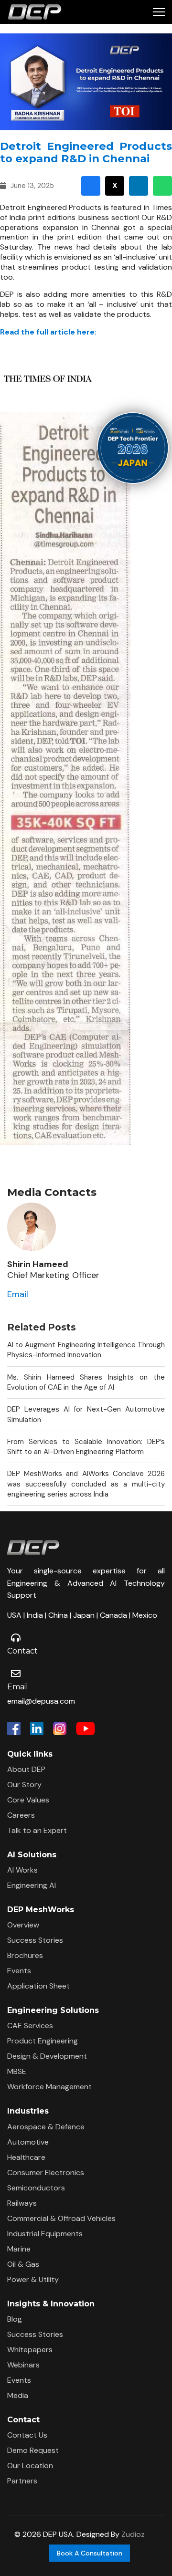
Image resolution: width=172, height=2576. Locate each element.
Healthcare (26, 2157)
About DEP (26, 1769)
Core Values (28, 1800)
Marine (19, 2249)
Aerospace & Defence (46, 2127)
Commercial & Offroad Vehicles (61, 2218)
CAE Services (30, 2026)
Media (18, 2395)
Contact (22, 1651)
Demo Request (33, 2450)
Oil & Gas (23, 2264)
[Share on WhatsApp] (162, 186)
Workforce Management (49, 2087)
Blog (15, 2319)
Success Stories (35, 1940)
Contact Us (27, 2435)
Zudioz (133, 2534)
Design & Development (47, 2056)
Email (18, 1294)
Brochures (25, 1955)
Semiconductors (36, 2188)
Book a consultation (90, 2553)
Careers (21, 1815)
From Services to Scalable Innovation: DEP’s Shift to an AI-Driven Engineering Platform (86, 1447)
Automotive (28, 2142)
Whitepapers (30, 2350)
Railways (22, 2203)
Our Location (30, 2466)
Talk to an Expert (37, 1830)
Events (19, 1971)
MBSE (17, 2071)
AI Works (22, 1870)
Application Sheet (38, 1986)
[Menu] (159, 12)
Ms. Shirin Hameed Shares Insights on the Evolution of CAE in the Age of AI (86, 1382)
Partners (22, 2481)
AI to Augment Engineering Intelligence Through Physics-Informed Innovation (86, 1350)
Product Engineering (43, 2041)
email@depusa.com (41, 1701)
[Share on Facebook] (91, 186)
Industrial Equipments (45, 2234)
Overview (23, 1925)
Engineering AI (32, 1885)
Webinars (23, 2365)
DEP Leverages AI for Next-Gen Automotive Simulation (86, 1414)
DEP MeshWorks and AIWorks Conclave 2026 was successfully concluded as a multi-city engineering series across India (86, 1484)
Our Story (24, 1785)
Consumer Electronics (46, 2173)
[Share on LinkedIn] (139, 186)
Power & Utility (33, 2279)
